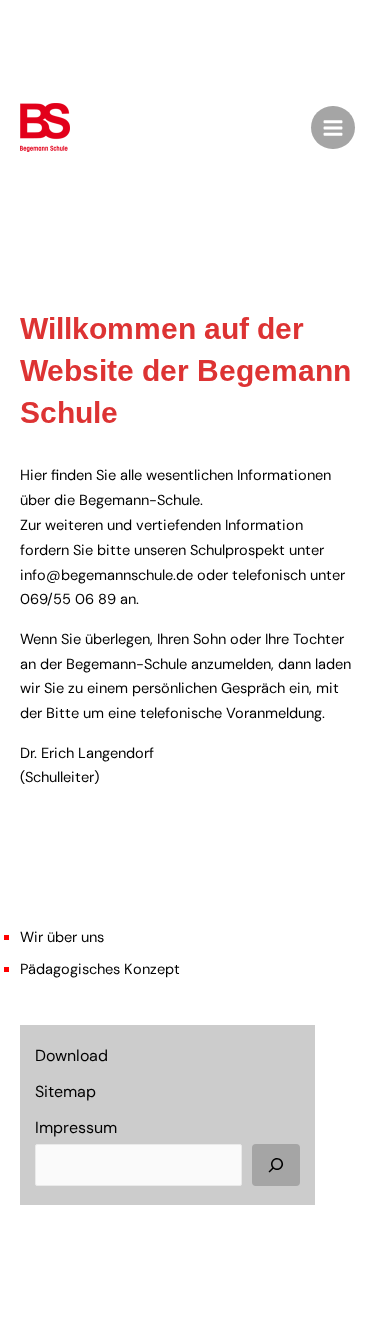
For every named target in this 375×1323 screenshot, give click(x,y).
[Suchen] (276, 1165)
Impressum (76, 1127)
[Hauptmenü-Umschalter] (333, 128)
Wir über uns (62, 937)
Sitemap (65, 1091)
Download (71, 1055)
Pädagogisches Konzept (100, 969)
